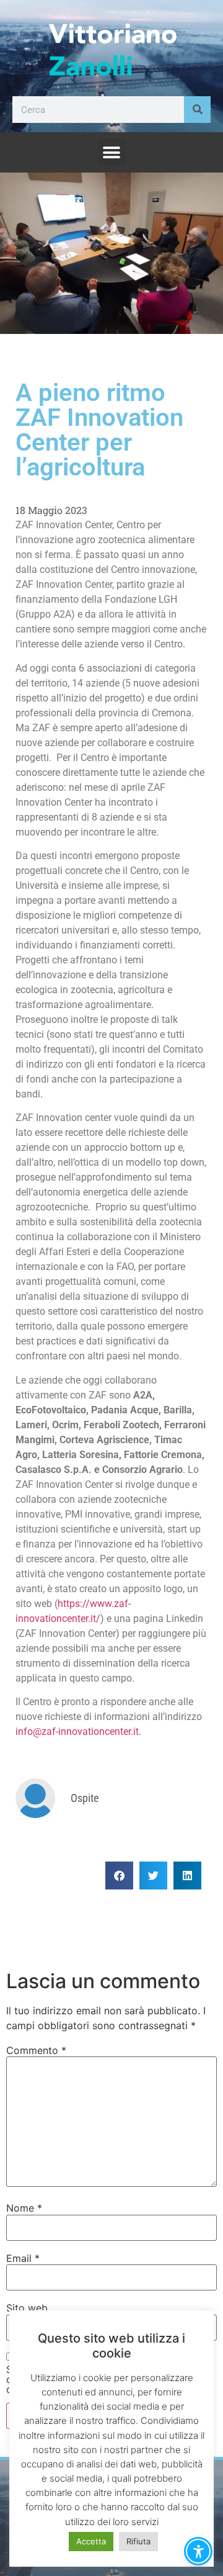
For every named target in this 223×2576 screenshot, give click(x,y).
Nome (24, 2208)
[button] (112, 152)
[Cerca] (197, 110)
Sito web (27, 2308)
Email (23, 2258)
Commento (36, 2050)
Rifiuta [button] (138, 2541)
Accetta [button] (91, 2541)
